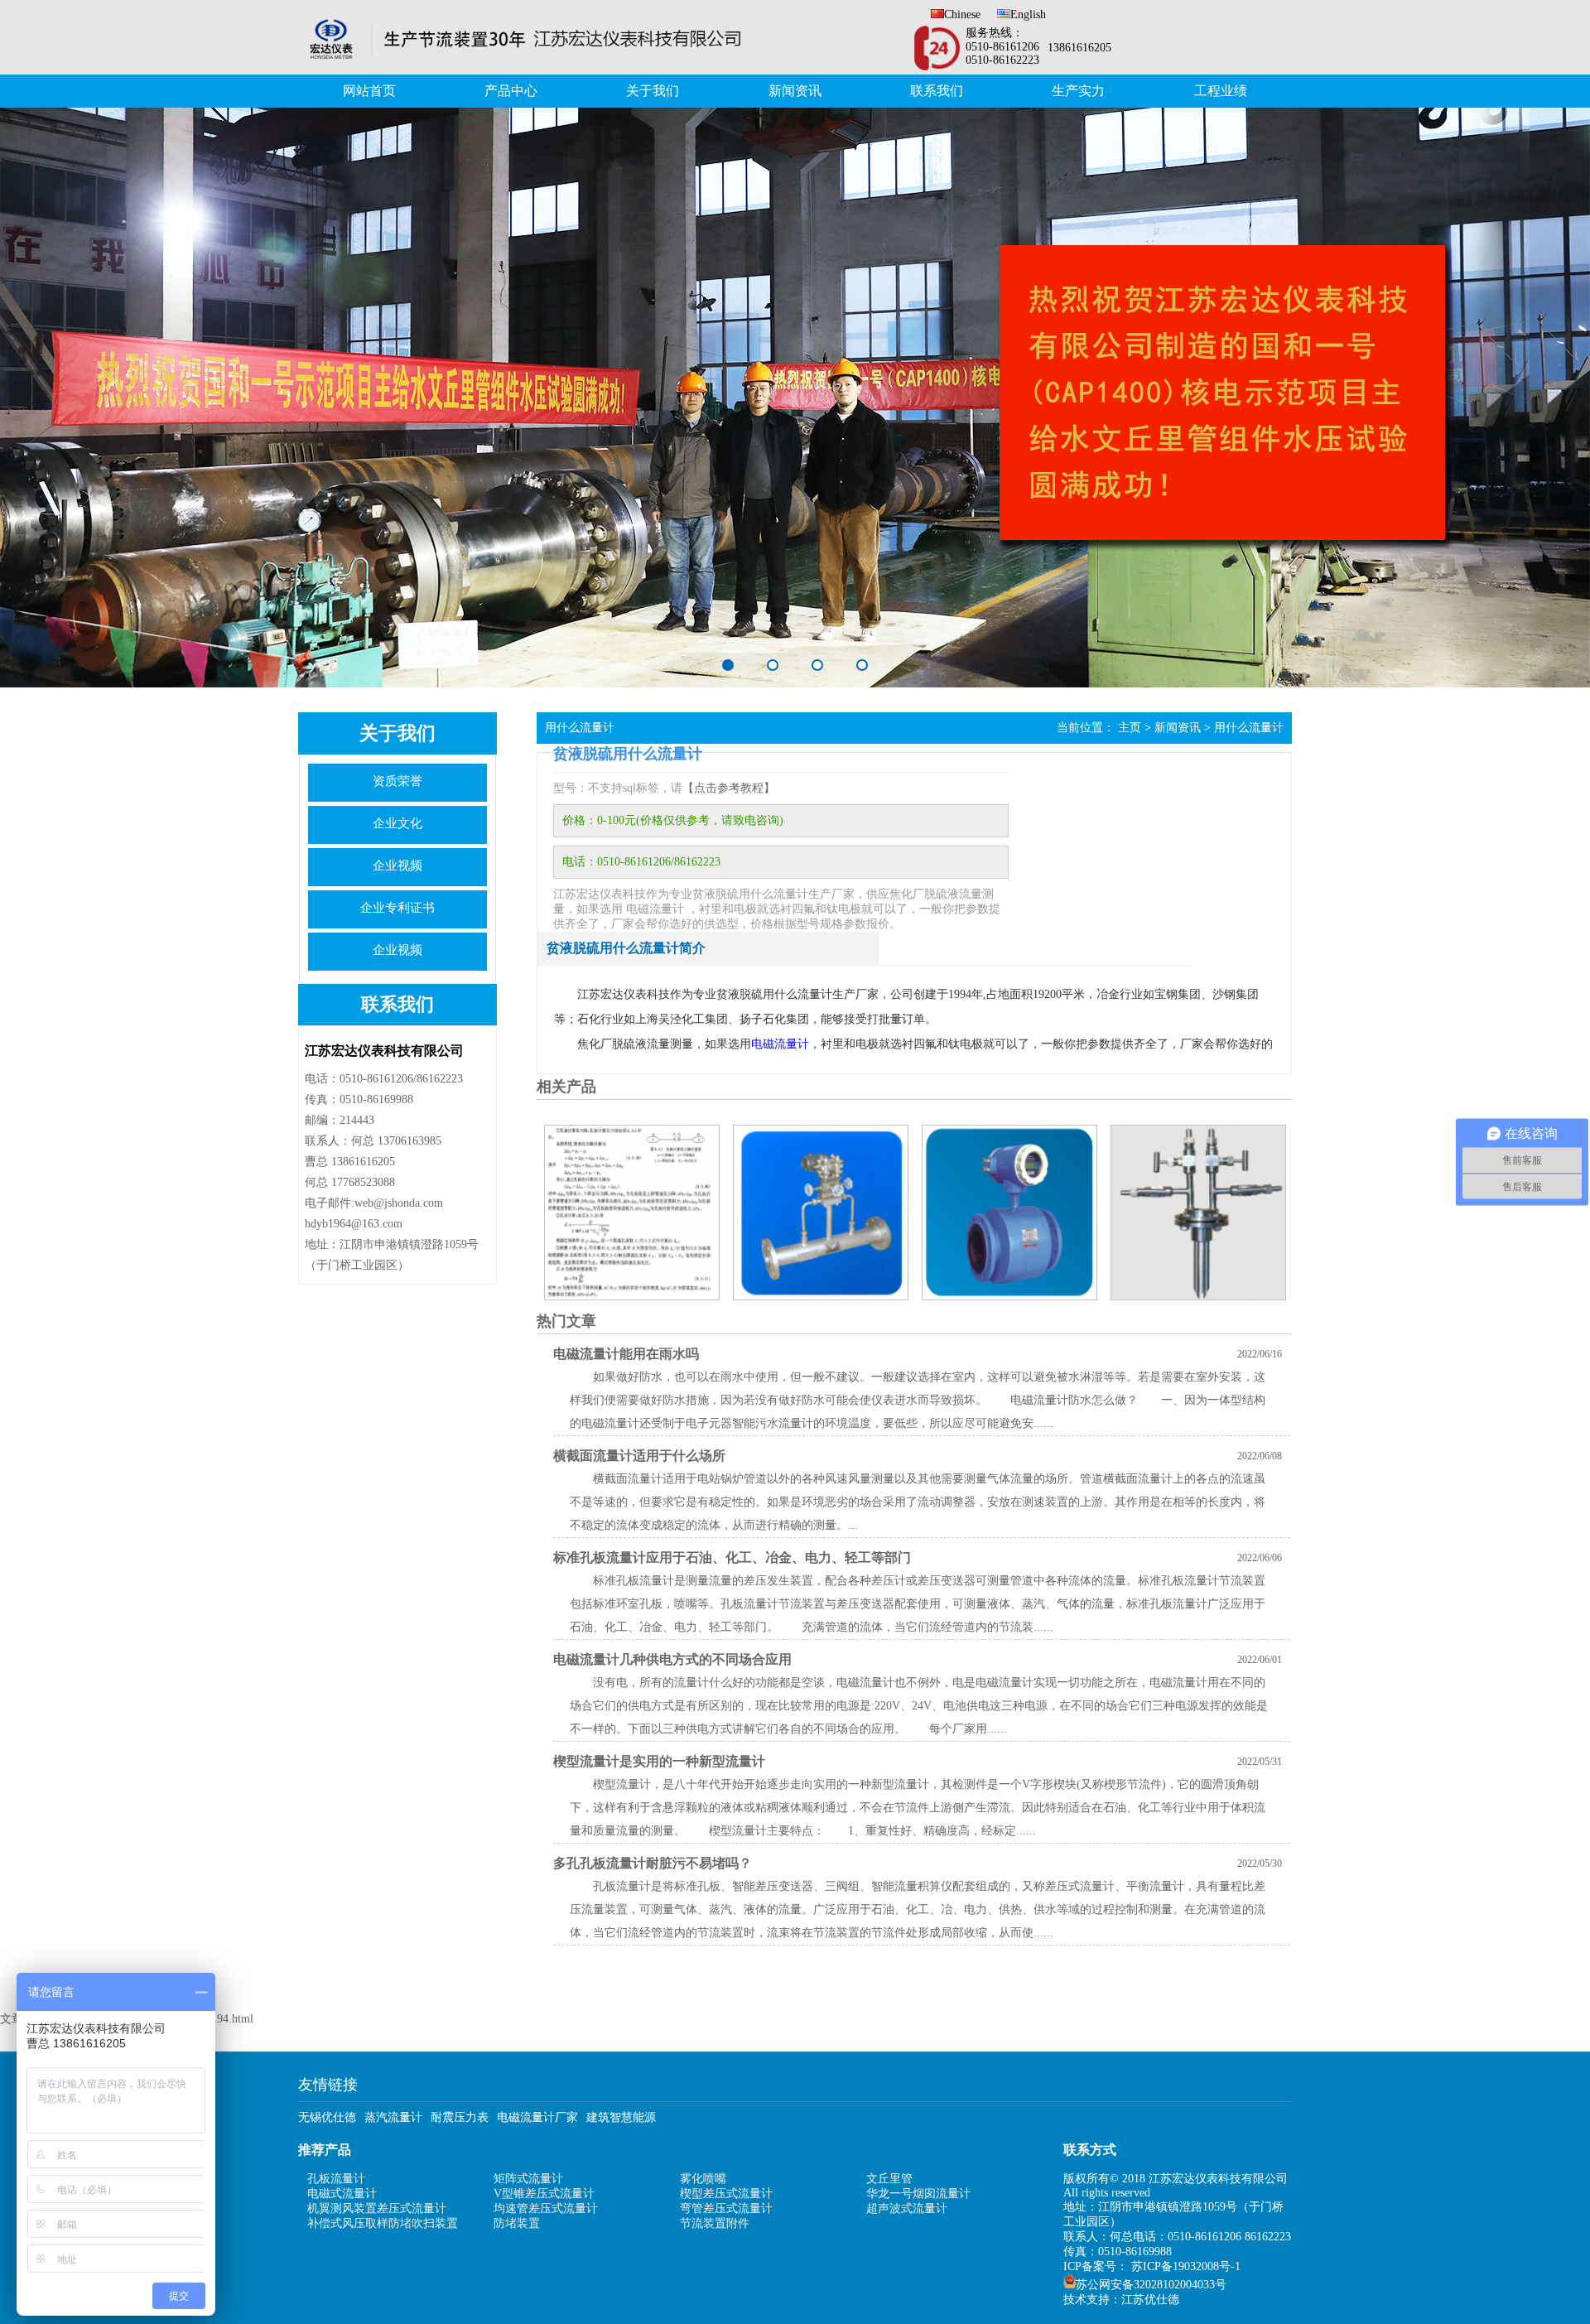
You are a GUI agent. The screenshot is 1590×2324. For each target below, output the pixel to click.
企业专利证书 (397, 908)
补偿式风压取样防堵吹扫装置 (383, 2223)
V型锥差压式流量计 (544, 2194)
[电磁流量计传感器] (1009, 1213)
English (1028, 14)
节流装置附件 (715, 2223)
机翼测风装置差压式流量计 (377, 2208)
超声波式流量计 (907, 2208)
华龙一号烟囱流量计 (918, 2194)
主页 (1130, 728)
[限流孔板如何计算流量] (631, 1213)
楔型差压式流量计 (726, 2194)
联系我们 (937, 91)
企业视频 (397, 865)
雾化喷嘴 (703, 2179)
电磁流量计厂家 (537, 2117)
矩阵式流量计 (528, 2179)
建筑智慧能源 (621, 2117)
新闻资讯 (795, 91)
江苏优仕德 (1150, 2300)
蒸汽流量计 (393, 2117)
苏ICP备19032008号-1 (1186, 2266)
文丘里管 (889, 2179)
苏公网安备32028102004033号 (1151, 2285)
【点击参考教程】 (729, 788)
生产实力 (1078, 91)
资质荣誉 (397, 781)
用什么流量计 (1249, 728)
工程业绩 (1221, 91)
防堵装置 (517, 2223)
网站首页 (369, 91)
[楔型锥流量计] (820, 1213)
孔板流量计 (336, 2179)
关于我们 (653, 91)
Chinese (962, 14)
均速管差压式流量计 (546, 2208)
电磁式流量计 (342, 2194)
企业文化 (397, 823)
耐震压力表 (460, 2117)
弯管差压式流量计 (726, 2208)
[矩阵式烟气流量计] (1197, 1213)
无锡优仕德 (327, 2117)
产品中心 (511, 91)
